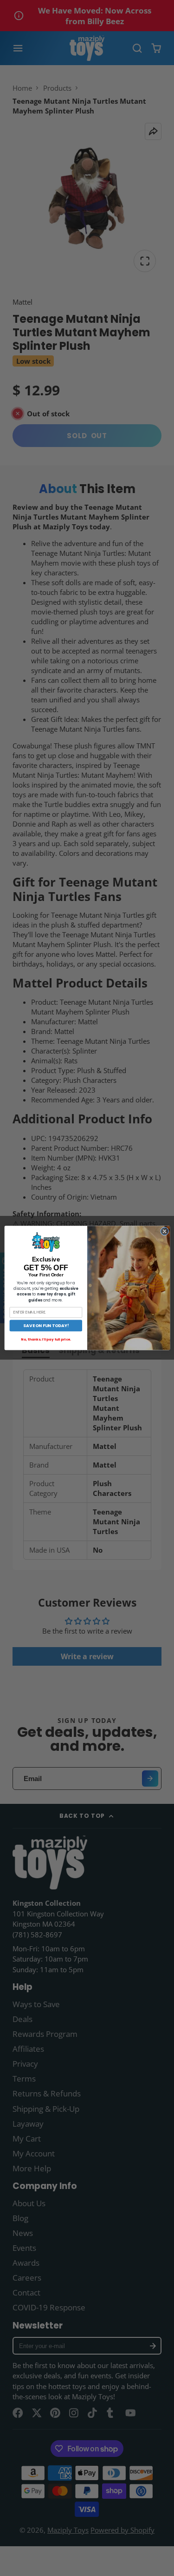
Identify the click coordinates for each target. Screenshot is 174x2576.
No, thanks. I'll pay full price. (46, 1340)
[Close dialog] (164, 1231)
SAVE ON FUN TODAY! (45, 1325)
